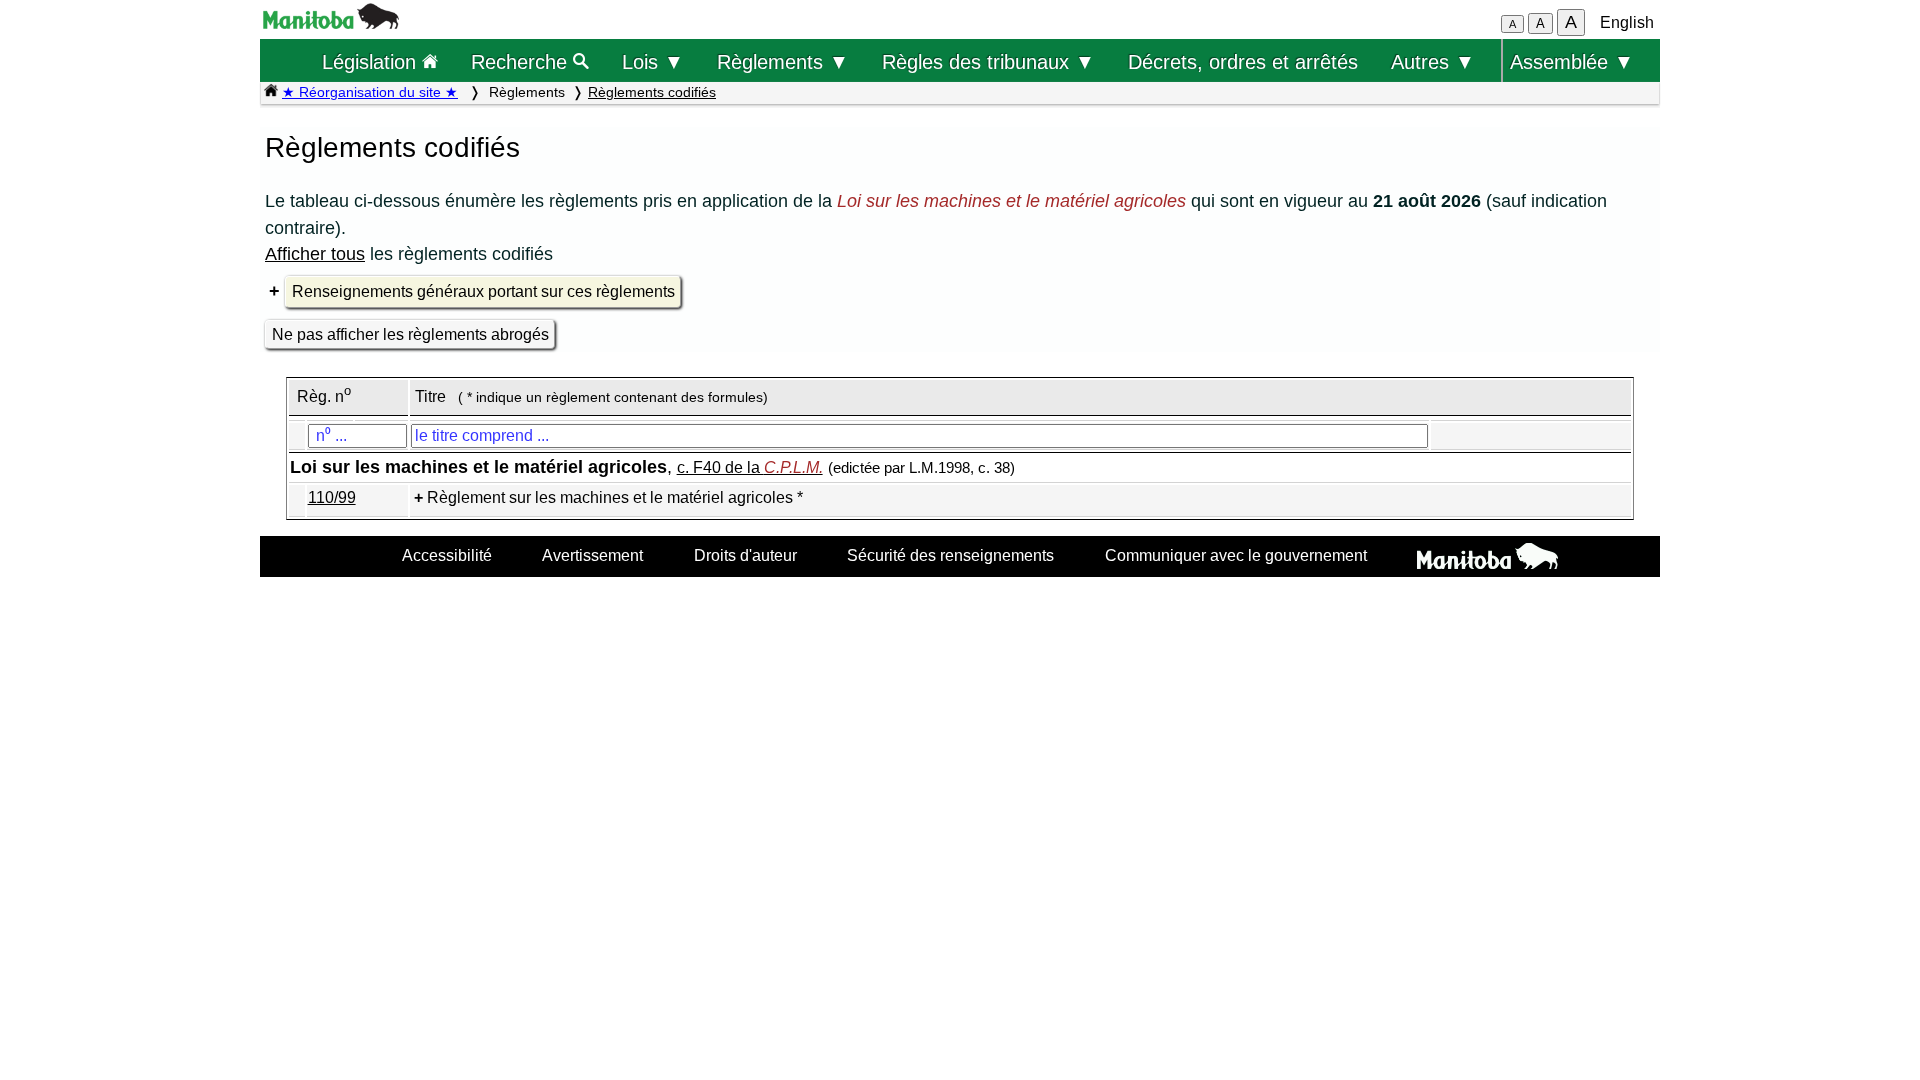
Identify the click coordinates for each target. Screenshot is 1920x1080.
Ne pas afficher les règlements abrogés (410, 334)
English (1627, 22)
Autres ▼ (1433, 61)
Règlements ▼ (783, 61)
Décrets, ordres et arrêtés (1243, 61)
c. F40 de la (750, 467)
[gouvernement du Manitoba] (331, 23)
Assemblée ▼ (1572, 61)
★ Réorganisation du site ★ (370, 92)
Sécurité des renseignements (950, 555)
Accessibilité (447, 555)
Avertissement (592, 555)
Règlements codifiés (652, 92)
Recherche (522, 61)
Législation (372, 61)
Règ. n (324, 396)
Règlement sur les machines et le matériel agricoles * (615, 497)
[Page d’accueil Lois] (271, 92)
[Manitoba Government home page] (1487, 559)
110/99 (332, 497)
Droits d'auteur (745, 555)
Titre (430, 396)
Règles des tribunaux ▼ (988, 61)
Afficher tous (315, 254)
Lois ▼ (653, 61)
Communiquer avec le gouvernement (1236, 555)
